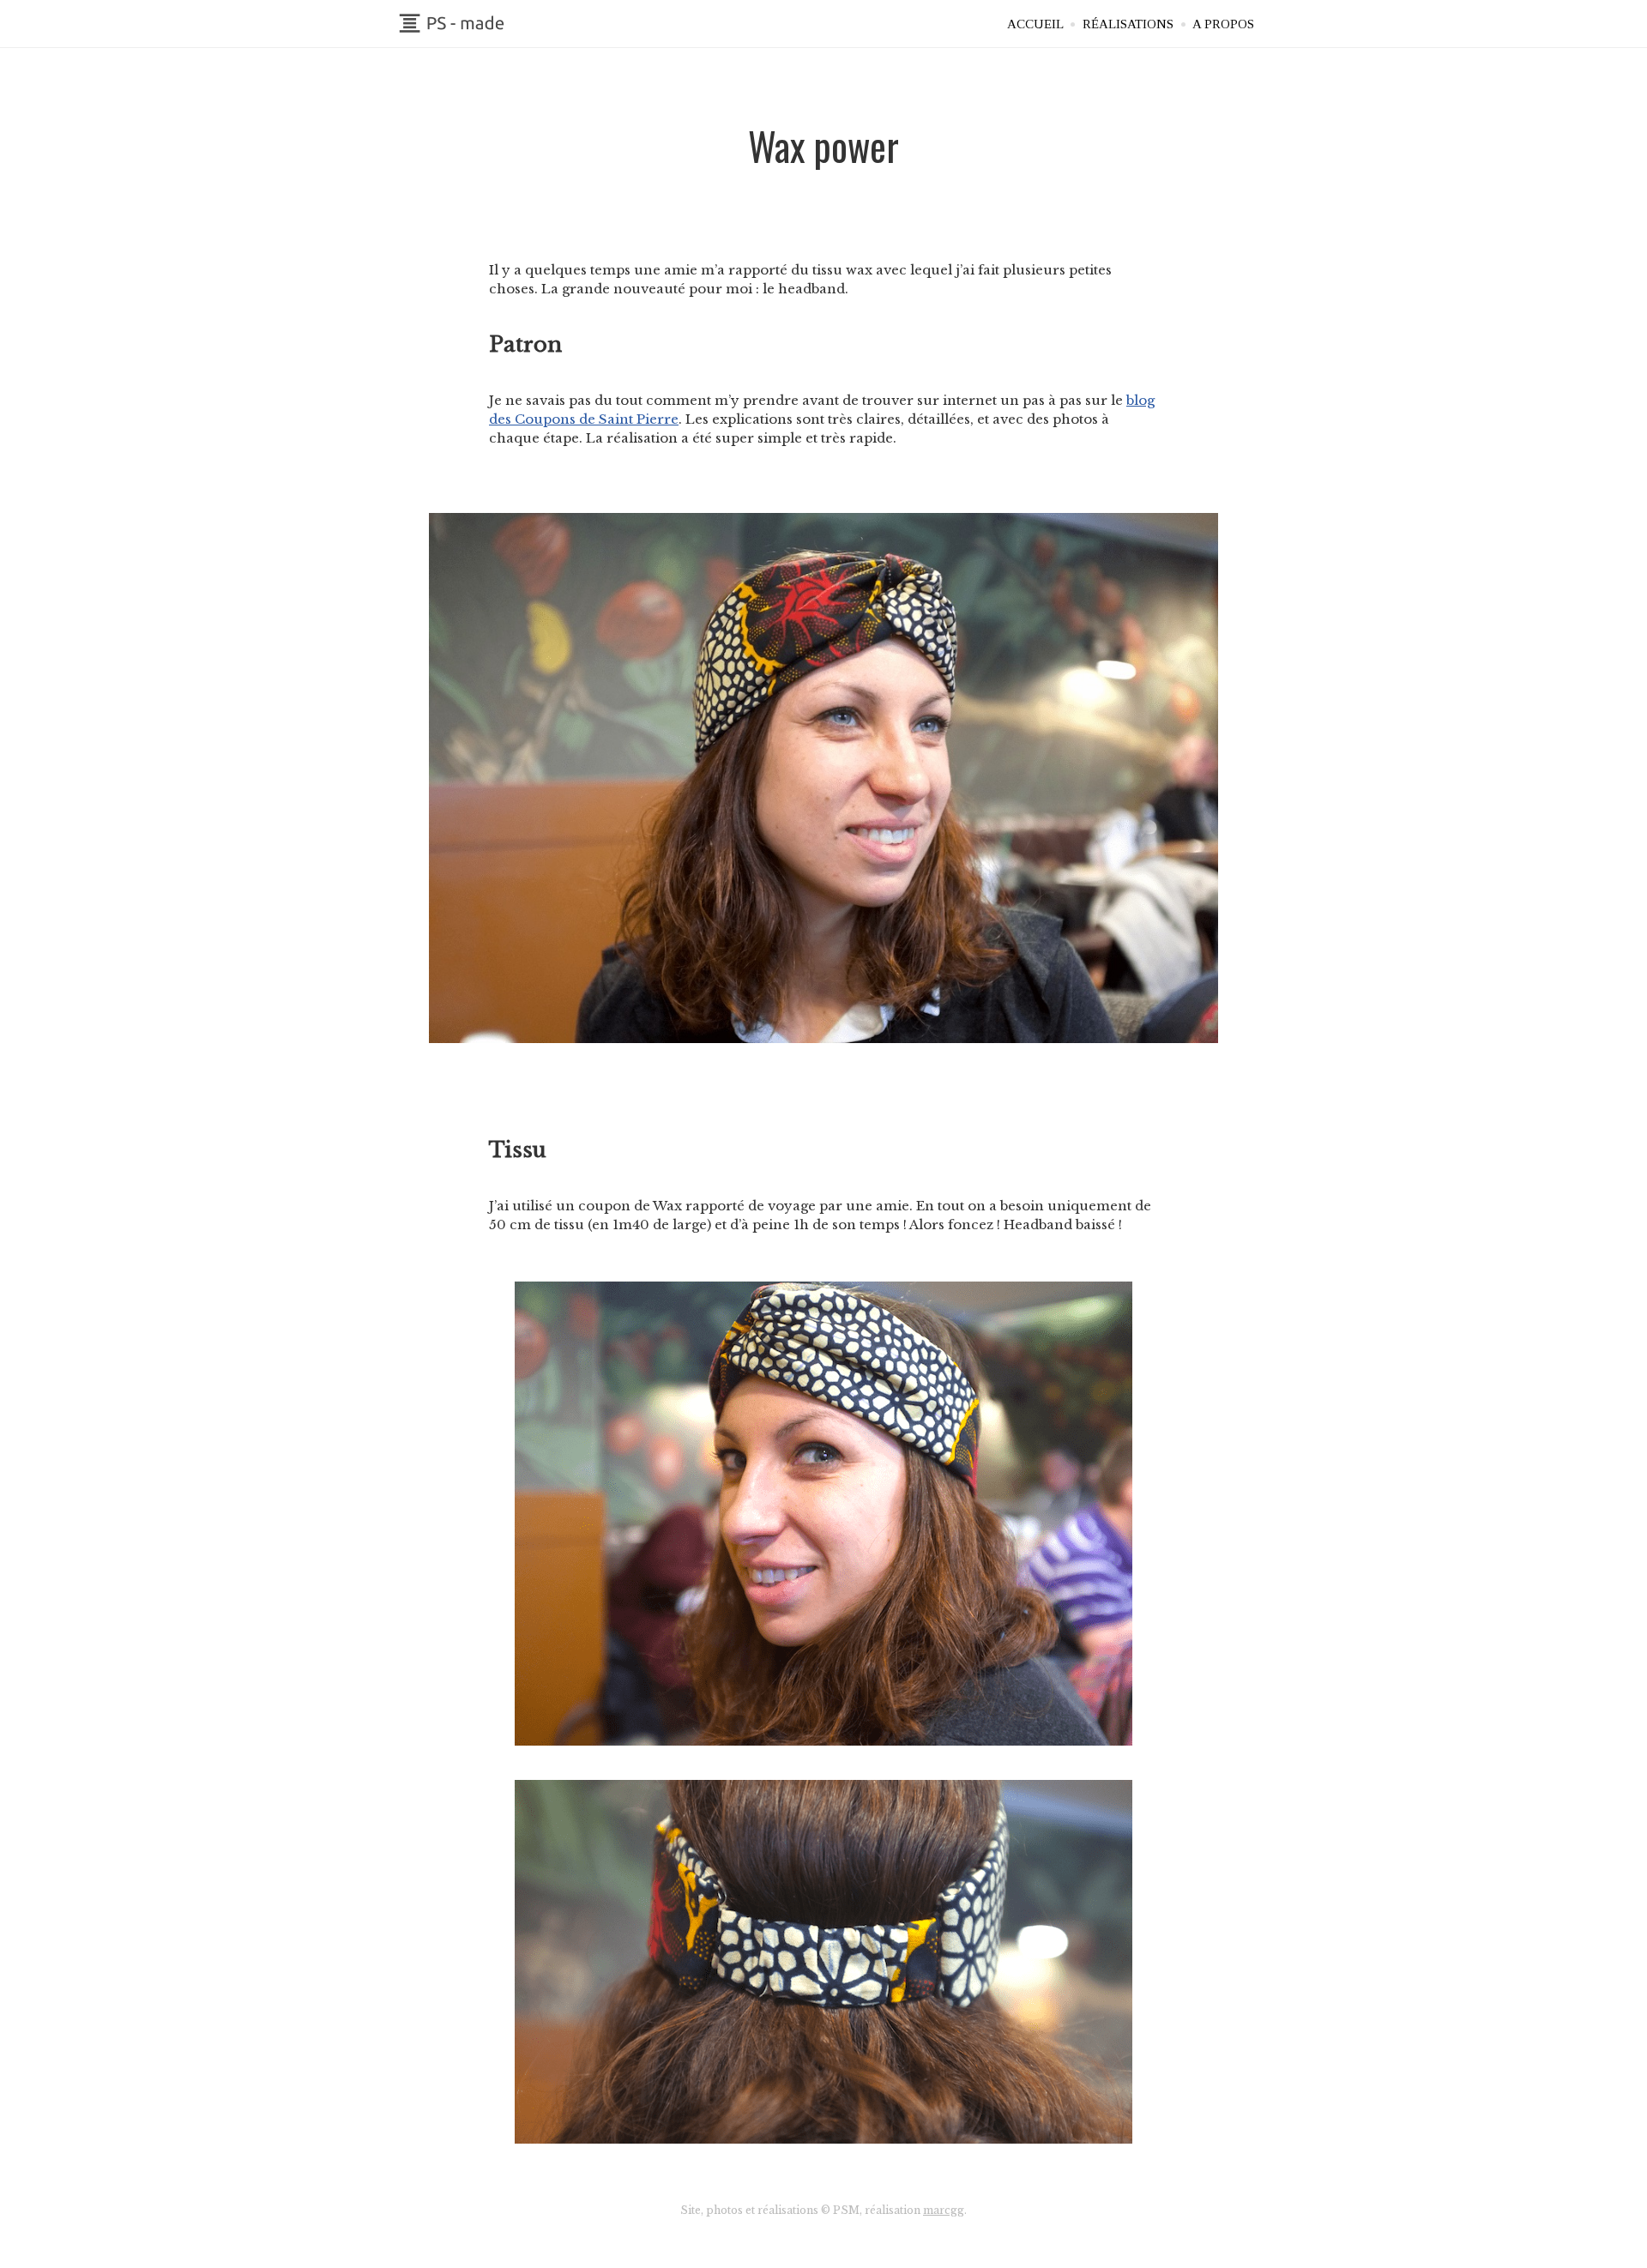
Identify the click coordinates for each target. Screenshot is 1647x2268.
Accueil (1035, 24)
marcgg (944, 2210)
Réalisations (1128, 24)
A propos (1223, 24)
